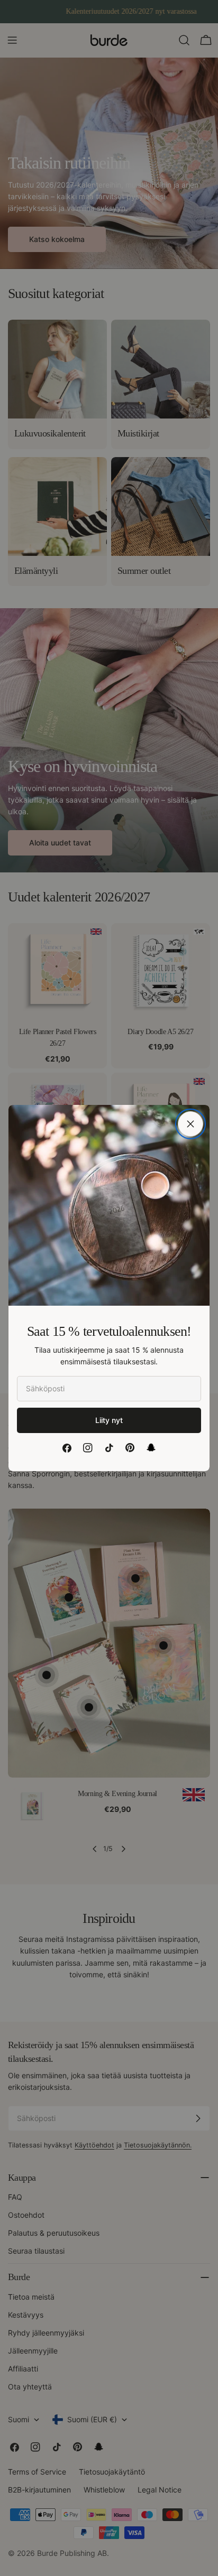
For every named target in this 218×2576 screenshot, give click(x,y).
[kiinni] (190, 1124)
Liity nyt (109, 1420)
